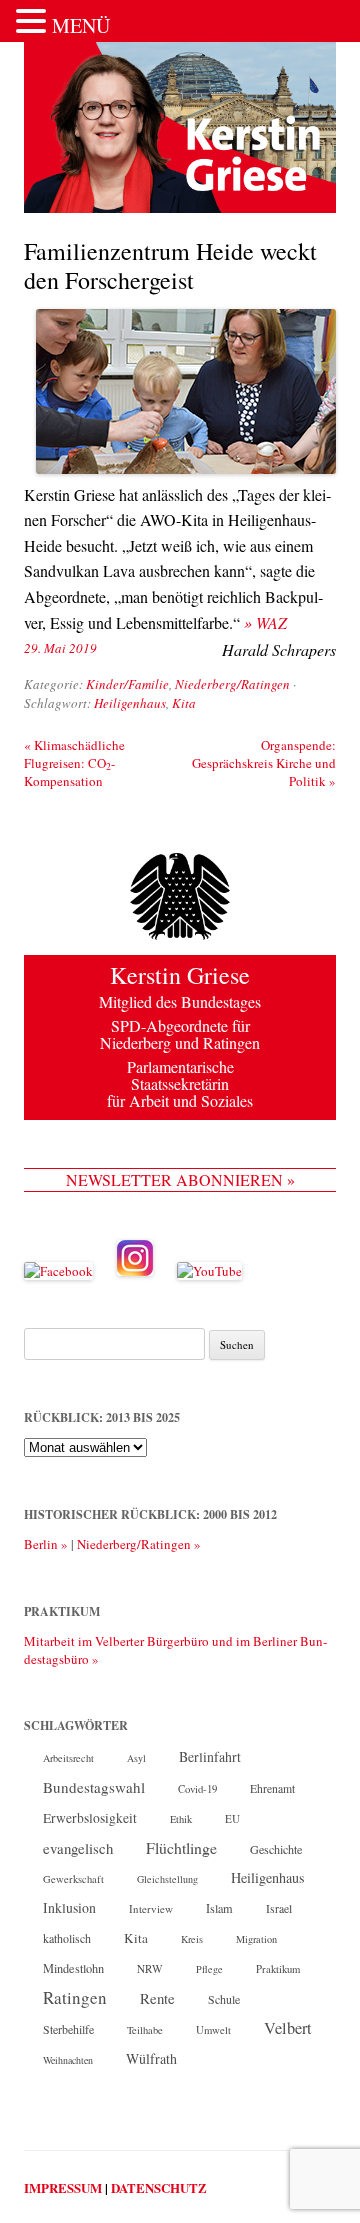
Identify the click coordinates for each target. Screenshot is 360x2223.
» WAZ (265, 622)
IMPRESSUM (63, 2187)
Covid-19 (197, 1789)
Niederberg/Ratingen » (139, 1544)
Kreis (192, 1939)
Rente (157, 1998)
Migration (256, 1939)
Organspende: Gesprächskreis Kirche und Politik (264, 763)
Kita (184, 703)
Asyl (136, 1758)
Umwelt (213, 2030)
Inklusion (69, 1907)
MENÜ (81, 25)
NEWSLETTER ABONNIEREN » (180, 1179)
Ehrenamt (272, 1788)
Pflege (209, 1969)
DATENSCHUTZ (159, 2187)
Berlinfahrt (210, 1756)
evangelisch (78, 1848)
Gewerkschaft (73, 1879)
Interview (151, 1908)
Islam (219, 1908)
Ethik (181, 1819)
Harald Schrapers (279, 649)
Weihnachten (68, 2060)
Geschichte (276, 1849)
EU (232, 1818)
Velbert (288, 2028)
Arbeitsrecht (68, 1758)
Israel (279, 1908)
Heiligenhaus (130, 703)
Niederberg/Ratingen (232, 684)
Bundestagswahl (94, 1787)
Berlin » (46, 1544)
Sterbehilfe (68, 2029)
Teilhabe (145, 2030)
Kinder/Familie (127, 684)
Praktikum (278, 1969)
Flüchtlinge (181, 1847)
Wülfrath (151, 2058)
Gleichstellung (167, 1879)
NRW (150, 1968)
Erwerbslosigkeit (90, 1818)
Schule (224, 1999)
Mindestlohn (73, 1968)
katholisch (67, 1938)
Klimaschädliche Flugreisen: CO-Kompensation (74, 763)
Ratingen (75, 1998)
